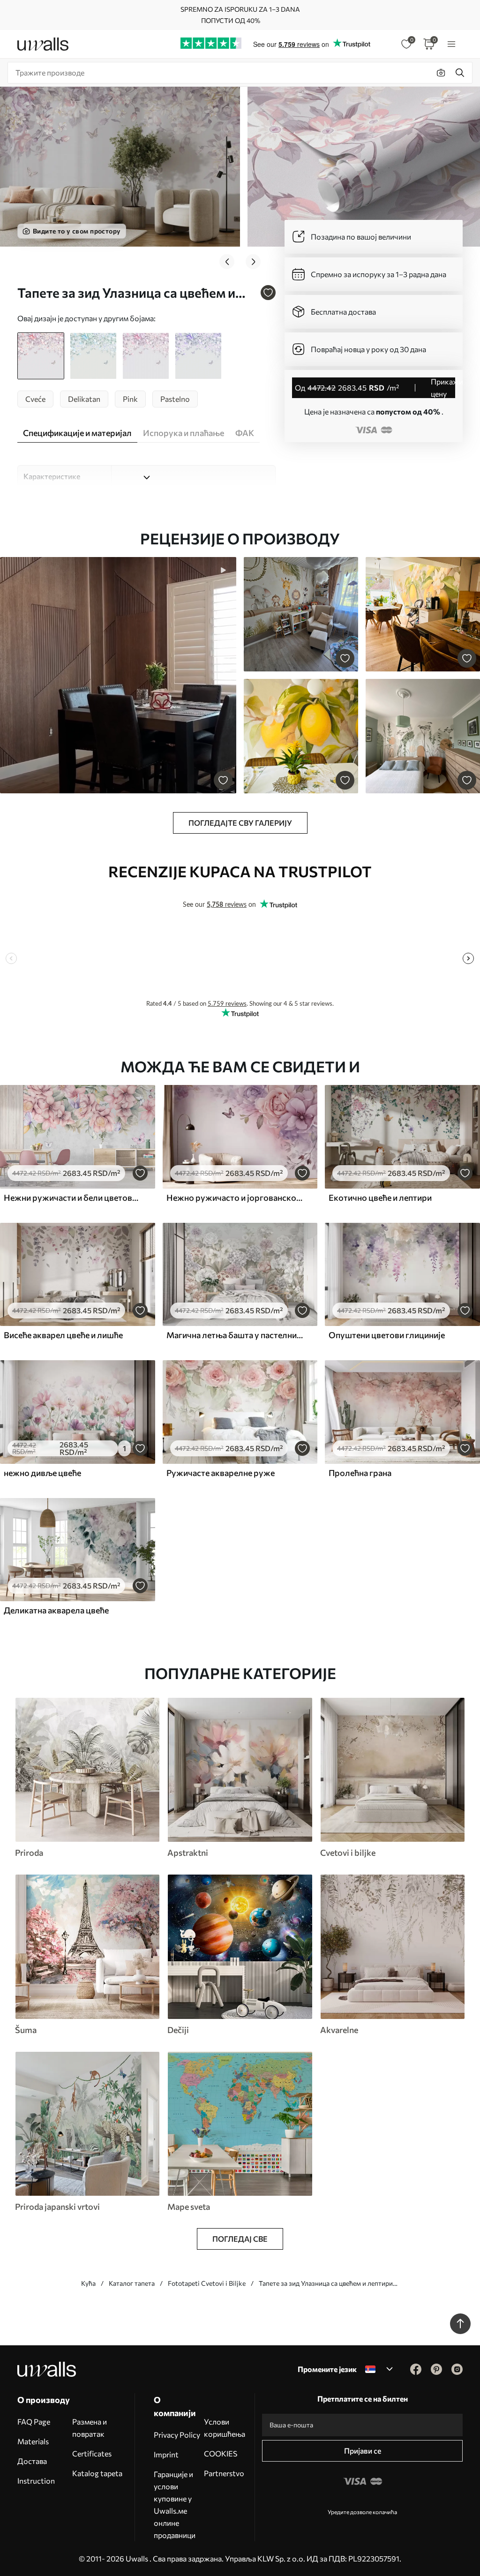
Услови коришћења (225, 2428)
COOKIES (221, 2453)
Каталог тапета (132, 2283)
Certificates (92, 2453)
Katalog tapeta (97, 2473)
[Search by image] (441, 73)
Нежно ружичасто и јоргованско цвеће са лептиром (235, 1198)
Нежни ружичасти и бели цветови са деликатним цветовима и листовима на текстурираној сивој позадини (72, 1198)
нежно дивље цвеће (42, 1473)
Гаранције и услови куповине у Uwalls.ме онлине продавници (175, 2504)
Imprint (166, 2454)
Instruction (36, 2481)
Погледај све (240, 2239)
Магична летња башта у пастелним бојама (235, 1335)
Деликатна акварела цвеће (56, 1610)
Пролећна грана (360, 1473)
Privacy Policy (177, 2435)
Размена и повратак (90, 2428)
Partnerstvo (224, 2473)
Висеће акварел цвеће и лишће (63, 1335)
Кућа (88, 2283)
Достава (32, 2461)
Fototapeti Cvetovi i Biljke (207, 2283)
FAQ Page (34, 2422)
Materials (33, 2441)
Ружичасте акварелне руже (221, 1473)
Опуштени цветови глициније (387, 1335)
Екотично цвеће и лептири (380, 1198)
